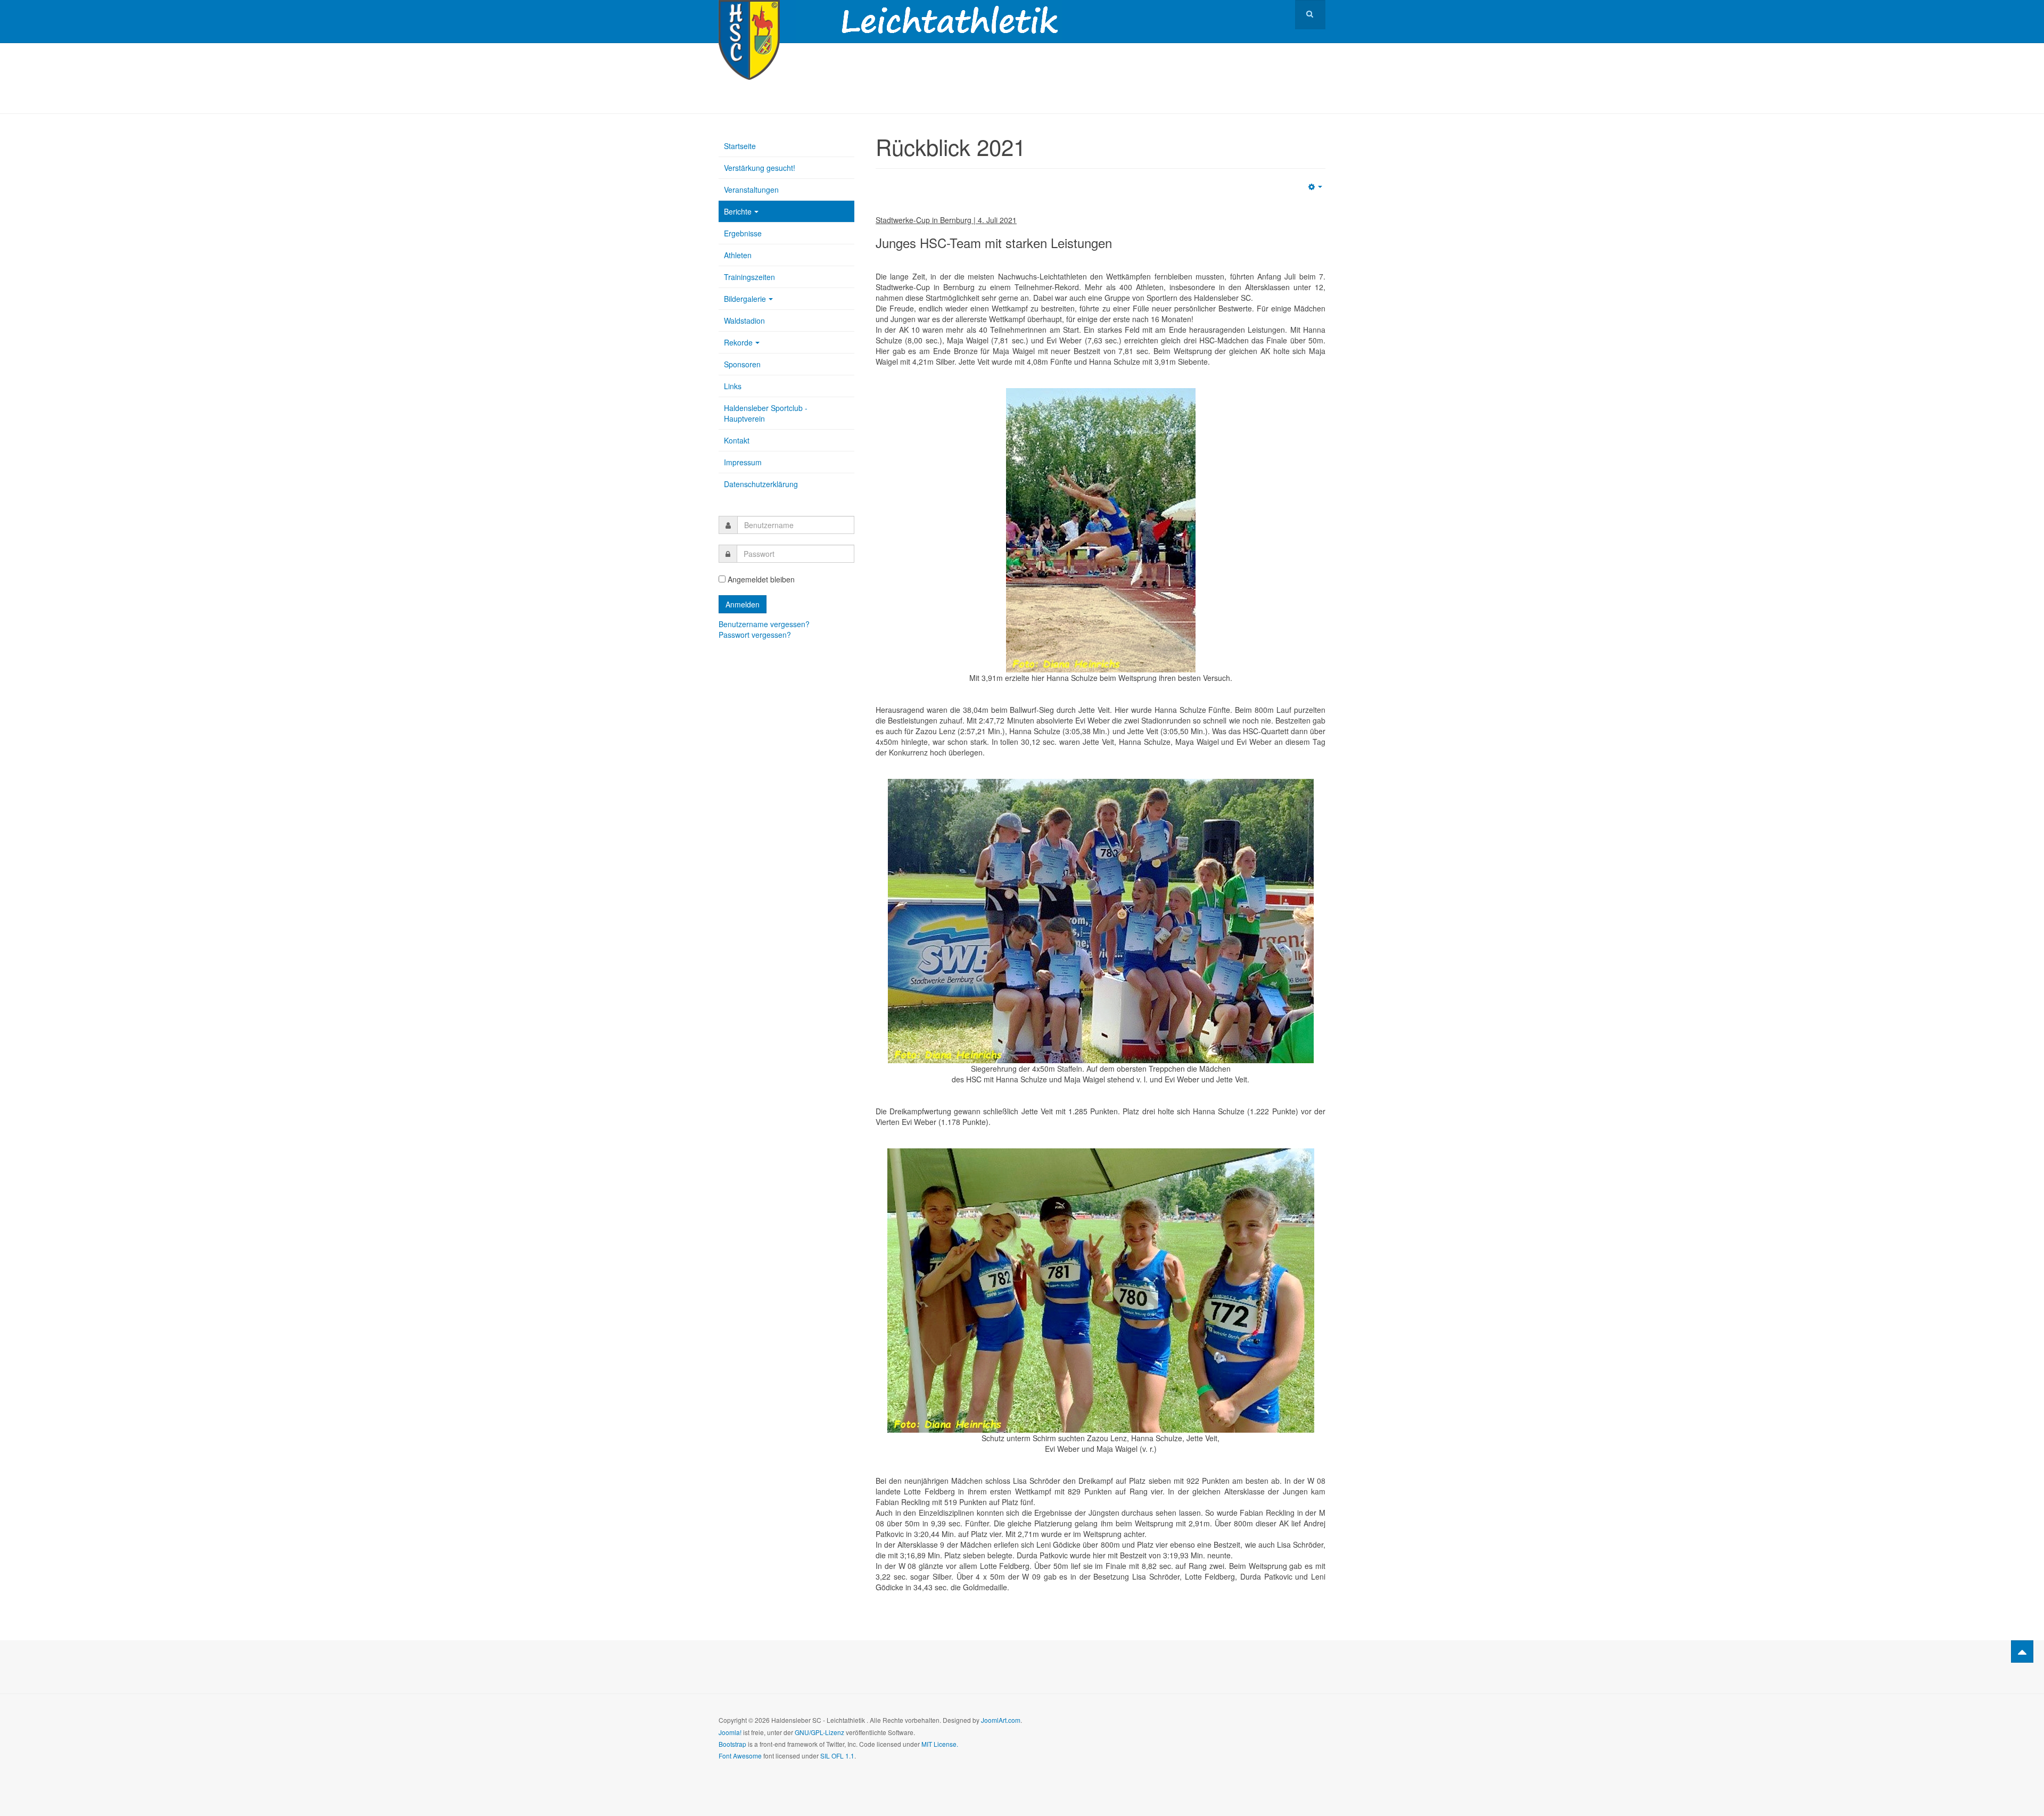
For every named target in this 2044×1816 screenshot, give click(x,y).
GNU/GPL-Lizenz (819, 1732)
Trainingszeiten (749, 277)
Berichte (738, 211)
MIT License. (940, 1744)
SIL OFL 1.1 (837, 1756)
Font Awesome (740, 1756)
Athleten (738, 255)
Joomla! (730, 1732)
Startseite (740, 146)
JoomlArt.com (1001, 1720)
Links (733, 386)
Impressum (743, 462)
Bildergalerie (745, 299)
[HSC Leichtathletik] (749, 15)
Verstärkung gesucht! (760, 168)
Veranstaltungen (751, 190)
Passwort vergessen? (755, 635)
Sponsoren (742, 364)
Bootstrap (732, 1744)
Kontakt (737, 440)
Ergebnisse (743, 233)
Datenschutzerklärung (761, 484)
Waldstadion (744, 321)
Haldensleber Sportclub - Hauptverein (766, 413)
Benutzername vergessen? (764, 624)
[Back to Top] (2022, 1651)
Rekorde (738, 342)
